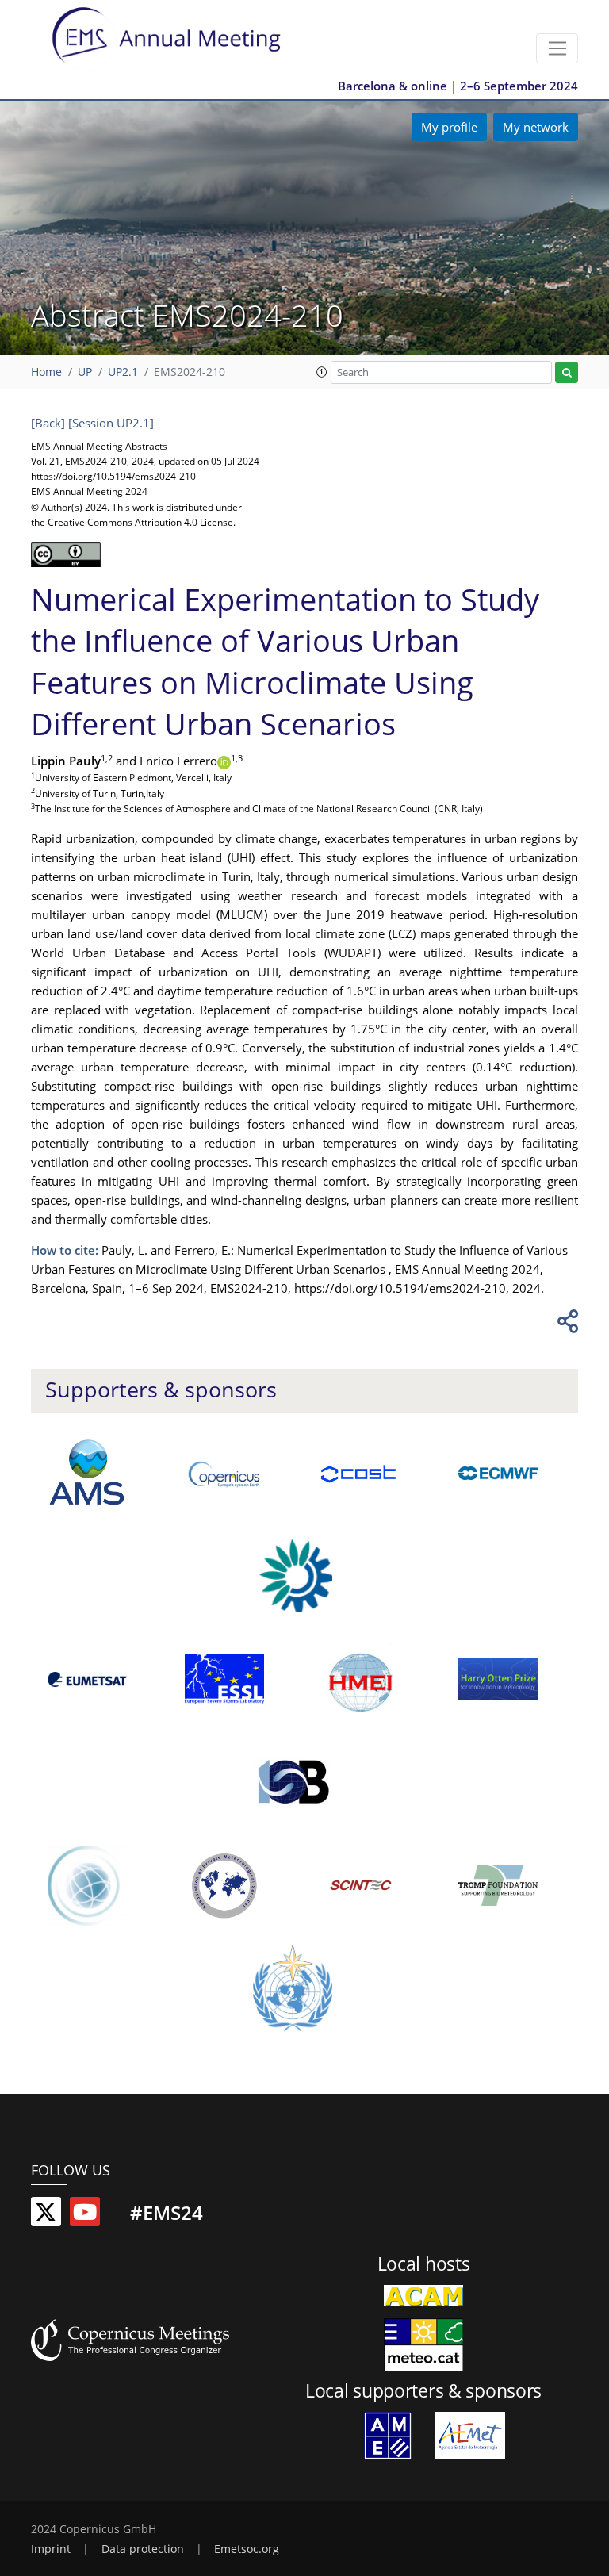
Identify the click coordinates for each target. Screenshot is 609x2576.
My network (536, 127)
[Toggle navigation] (557, 48)
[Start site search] (567, 372)
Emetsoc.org (247, 2549)
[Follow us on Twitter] (46, 2215)
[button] (322, 372)
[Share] (565, 1325)
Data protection (143, 2549)
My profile (449, 127)
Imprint (51, 2549)
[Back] (48, 423)
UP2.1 (123, 372)
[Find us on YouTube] (85, 2215)
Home (46, 372)
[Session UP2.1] (111, 423)
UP (85, 372)
